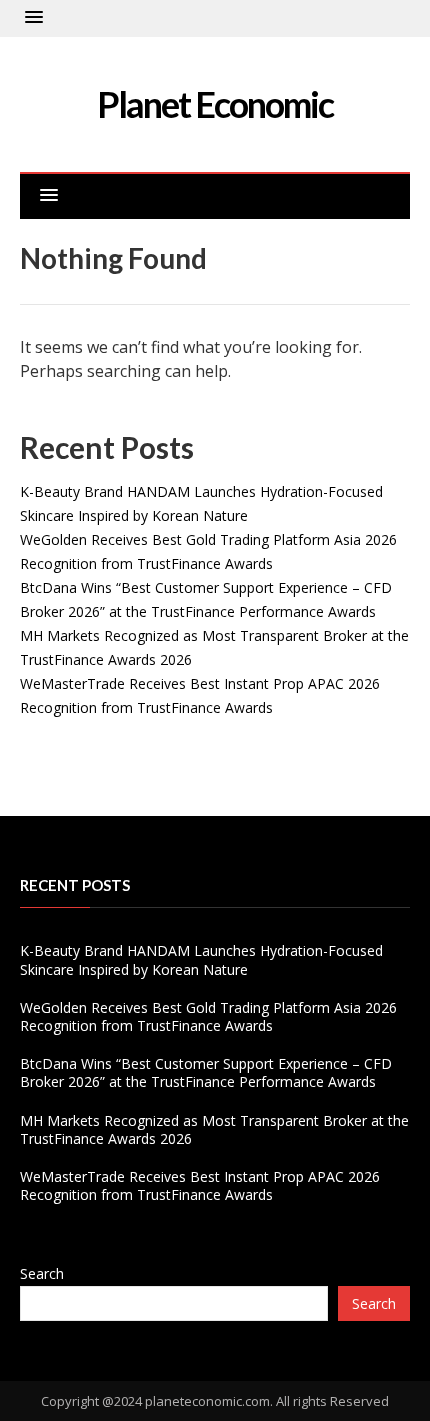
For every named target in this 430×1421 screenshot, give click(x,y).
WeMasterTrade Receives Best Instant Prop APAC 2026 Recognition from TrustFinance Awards (200, 1185)
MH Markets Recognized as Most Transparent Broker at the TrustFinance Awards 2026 (214, 1129)
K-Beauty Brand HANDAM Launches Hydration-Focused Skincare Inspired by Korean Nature (201, 959)
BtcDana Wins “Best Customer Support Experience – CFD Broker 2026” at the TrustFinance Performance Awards (206, 1072)
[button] (34, 18)
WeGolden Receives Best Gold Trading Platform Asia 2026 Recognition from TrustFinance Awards (208, 1016)
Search (42, 1273)
